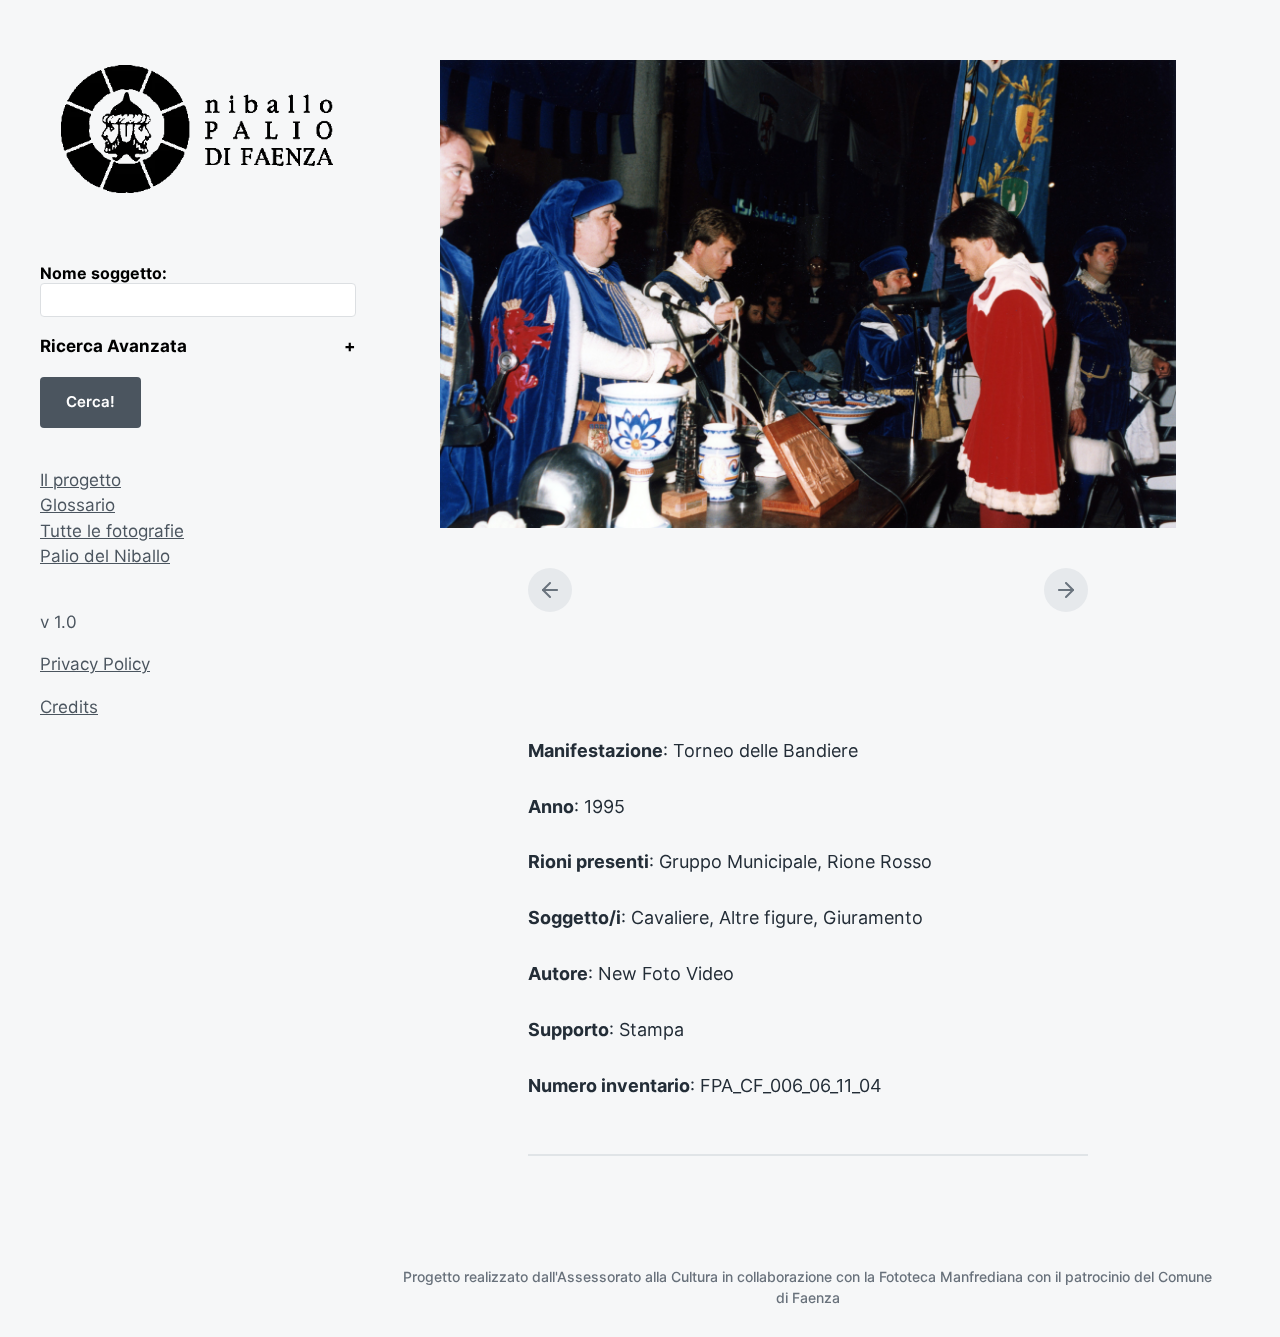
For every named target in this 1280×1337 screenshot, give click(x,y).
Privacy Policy (95, 664)
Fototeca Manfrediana (951, 1276)
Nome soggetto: (103, 273)
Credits (69, 707)
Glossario (77, 505)
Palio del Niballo (105, 556)
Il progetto (80, 480)
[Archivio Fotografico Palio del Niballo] (198, 131)
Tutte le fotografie (112, 531)
